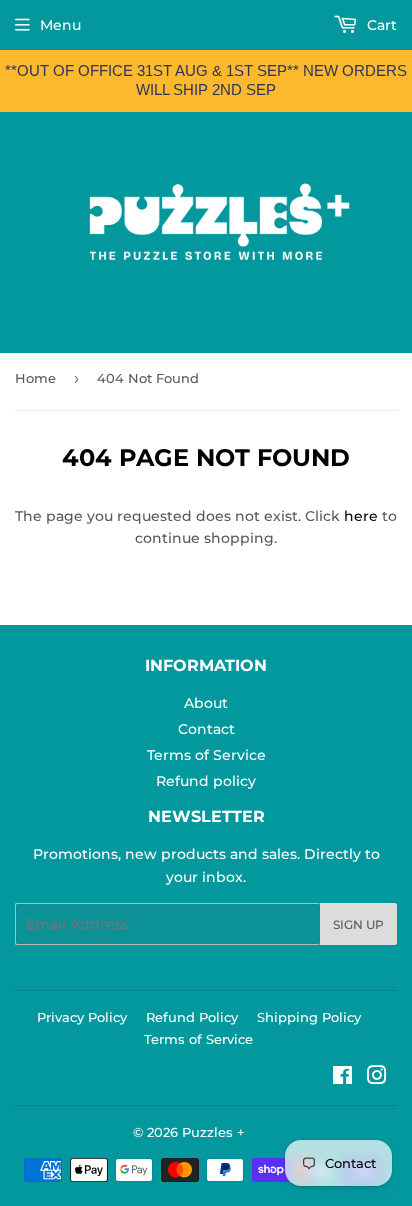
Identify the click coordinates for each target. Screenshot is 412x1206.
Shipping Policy (309, 1017)
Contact (206, 729)
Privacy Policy (82, 1017)
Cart (380, 25)
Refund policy (206, 781)
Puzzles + (213, 1132)
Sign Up (358, 924)
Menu (60, 25)
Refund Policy (192, 1017)
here (361, 516)
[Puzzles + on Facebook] (342, 1078)
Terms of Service (206, 755)
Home (35, 378)
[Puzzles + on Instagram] (377, 1078)
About (206, 703)
